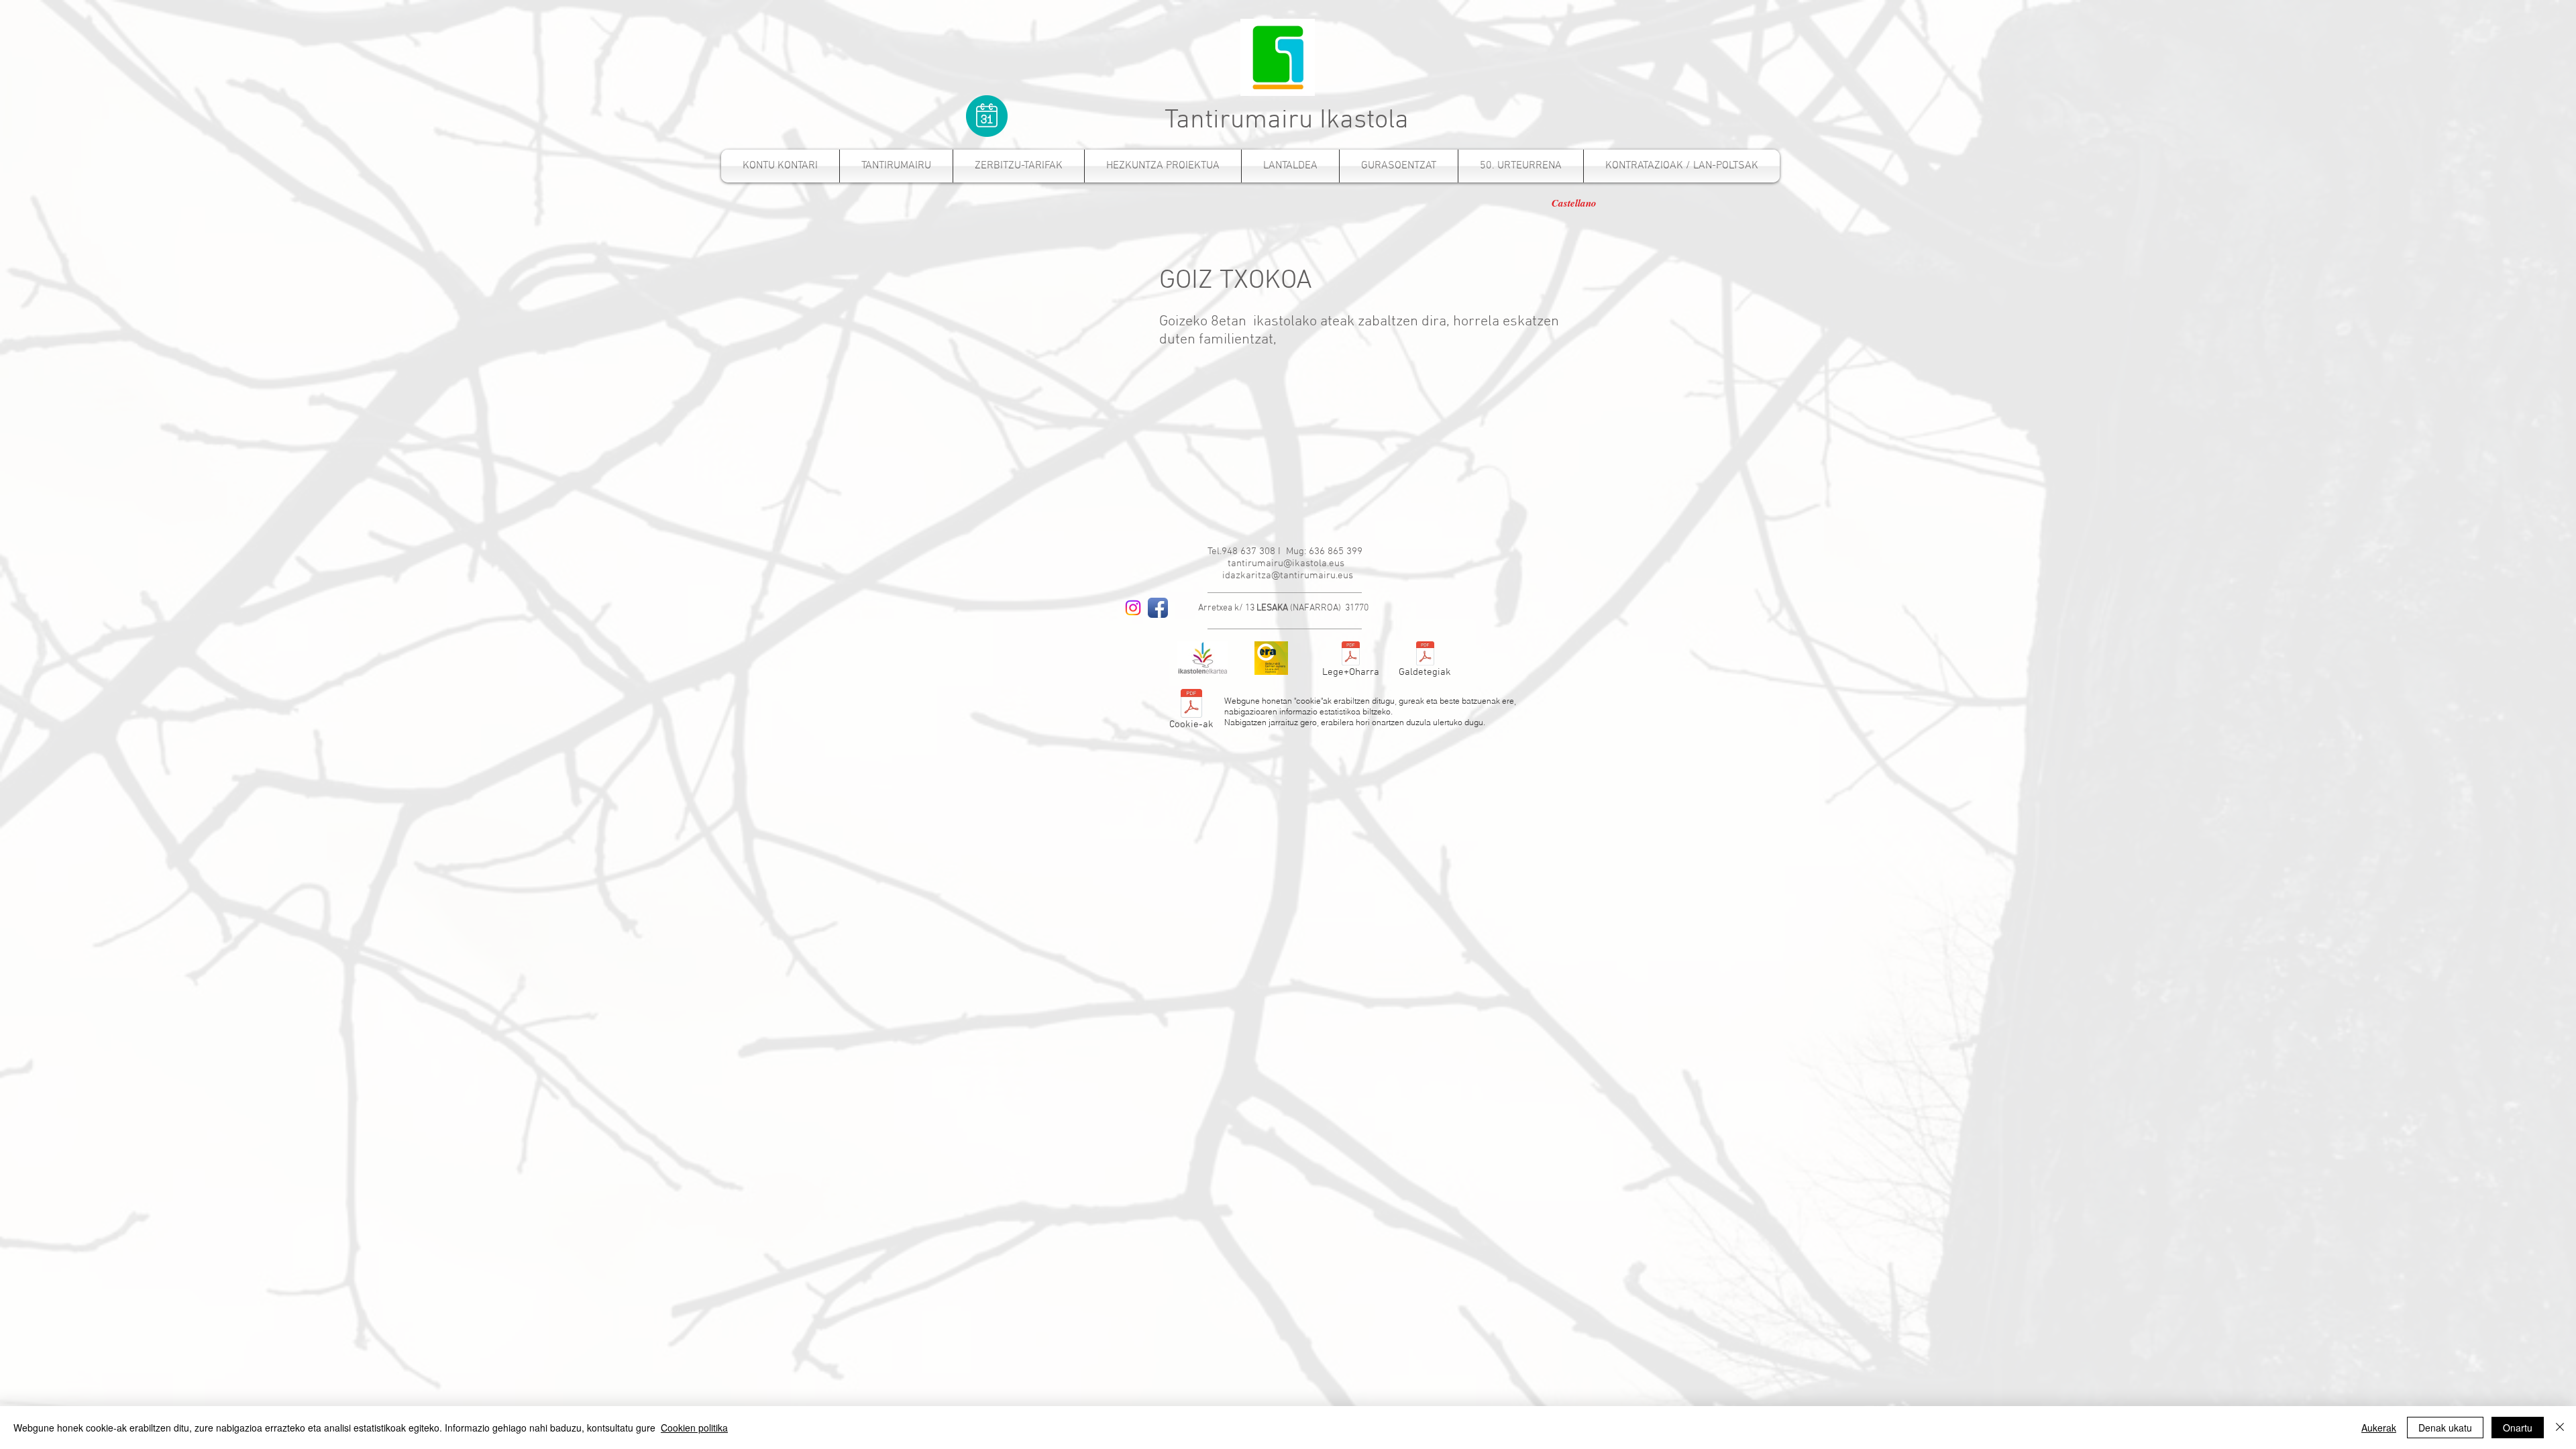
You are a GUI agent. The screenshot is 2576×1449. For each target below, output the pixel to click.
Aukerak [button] (2379, 1428)
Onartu (2518, 1428)
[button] (1019, 166)
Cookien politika (694, 1428)
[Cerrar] (2560, 1428)
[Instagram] (1133, 608)
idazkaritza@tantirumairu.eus (1288, 576)
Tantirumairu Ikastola (1287, 121)
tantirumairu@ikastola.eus (1286, 563)
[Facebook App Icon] (1158, 608)
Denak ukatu (2445, 1428)
